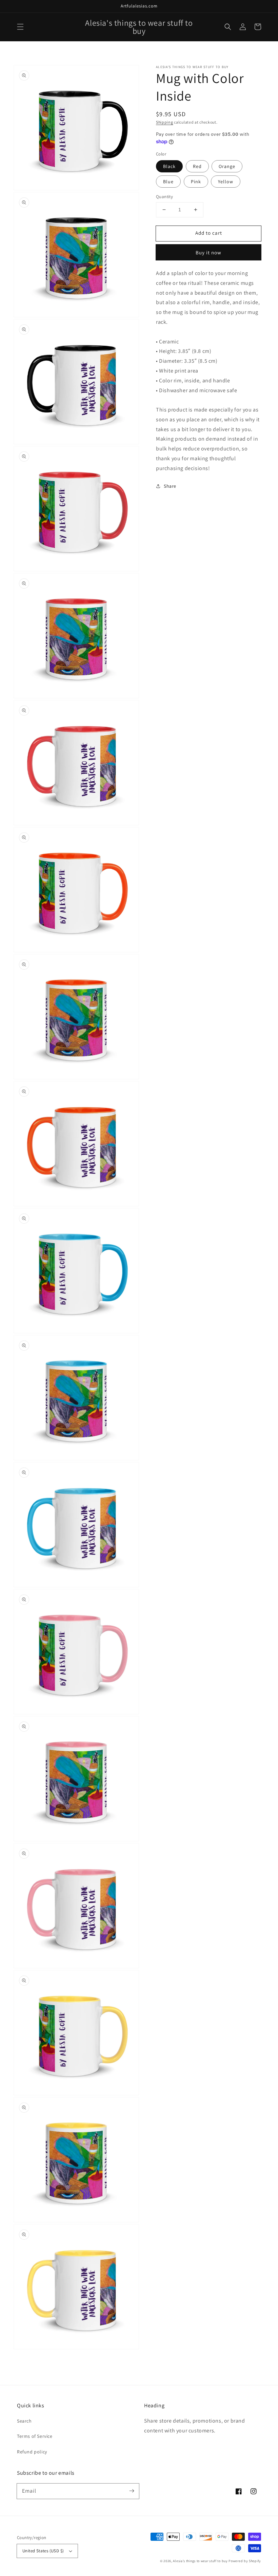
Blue (168, 182)
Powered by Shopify (245, 2561)
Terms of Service (35, 2436)
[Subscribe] (132, 2491)
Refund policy (32, 2452)
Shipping (165, 122)
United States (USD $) (43, 2551)
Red (197, 166)
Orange (227, 166)
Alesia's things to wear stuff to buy (200, 2561)
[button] (20, 27)
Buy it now (209, 252)
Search (24, 2421)
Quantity (164, 197)
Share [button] (170, 486)
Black (169, 166)
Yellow (226, 182)
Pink (196, 182)
